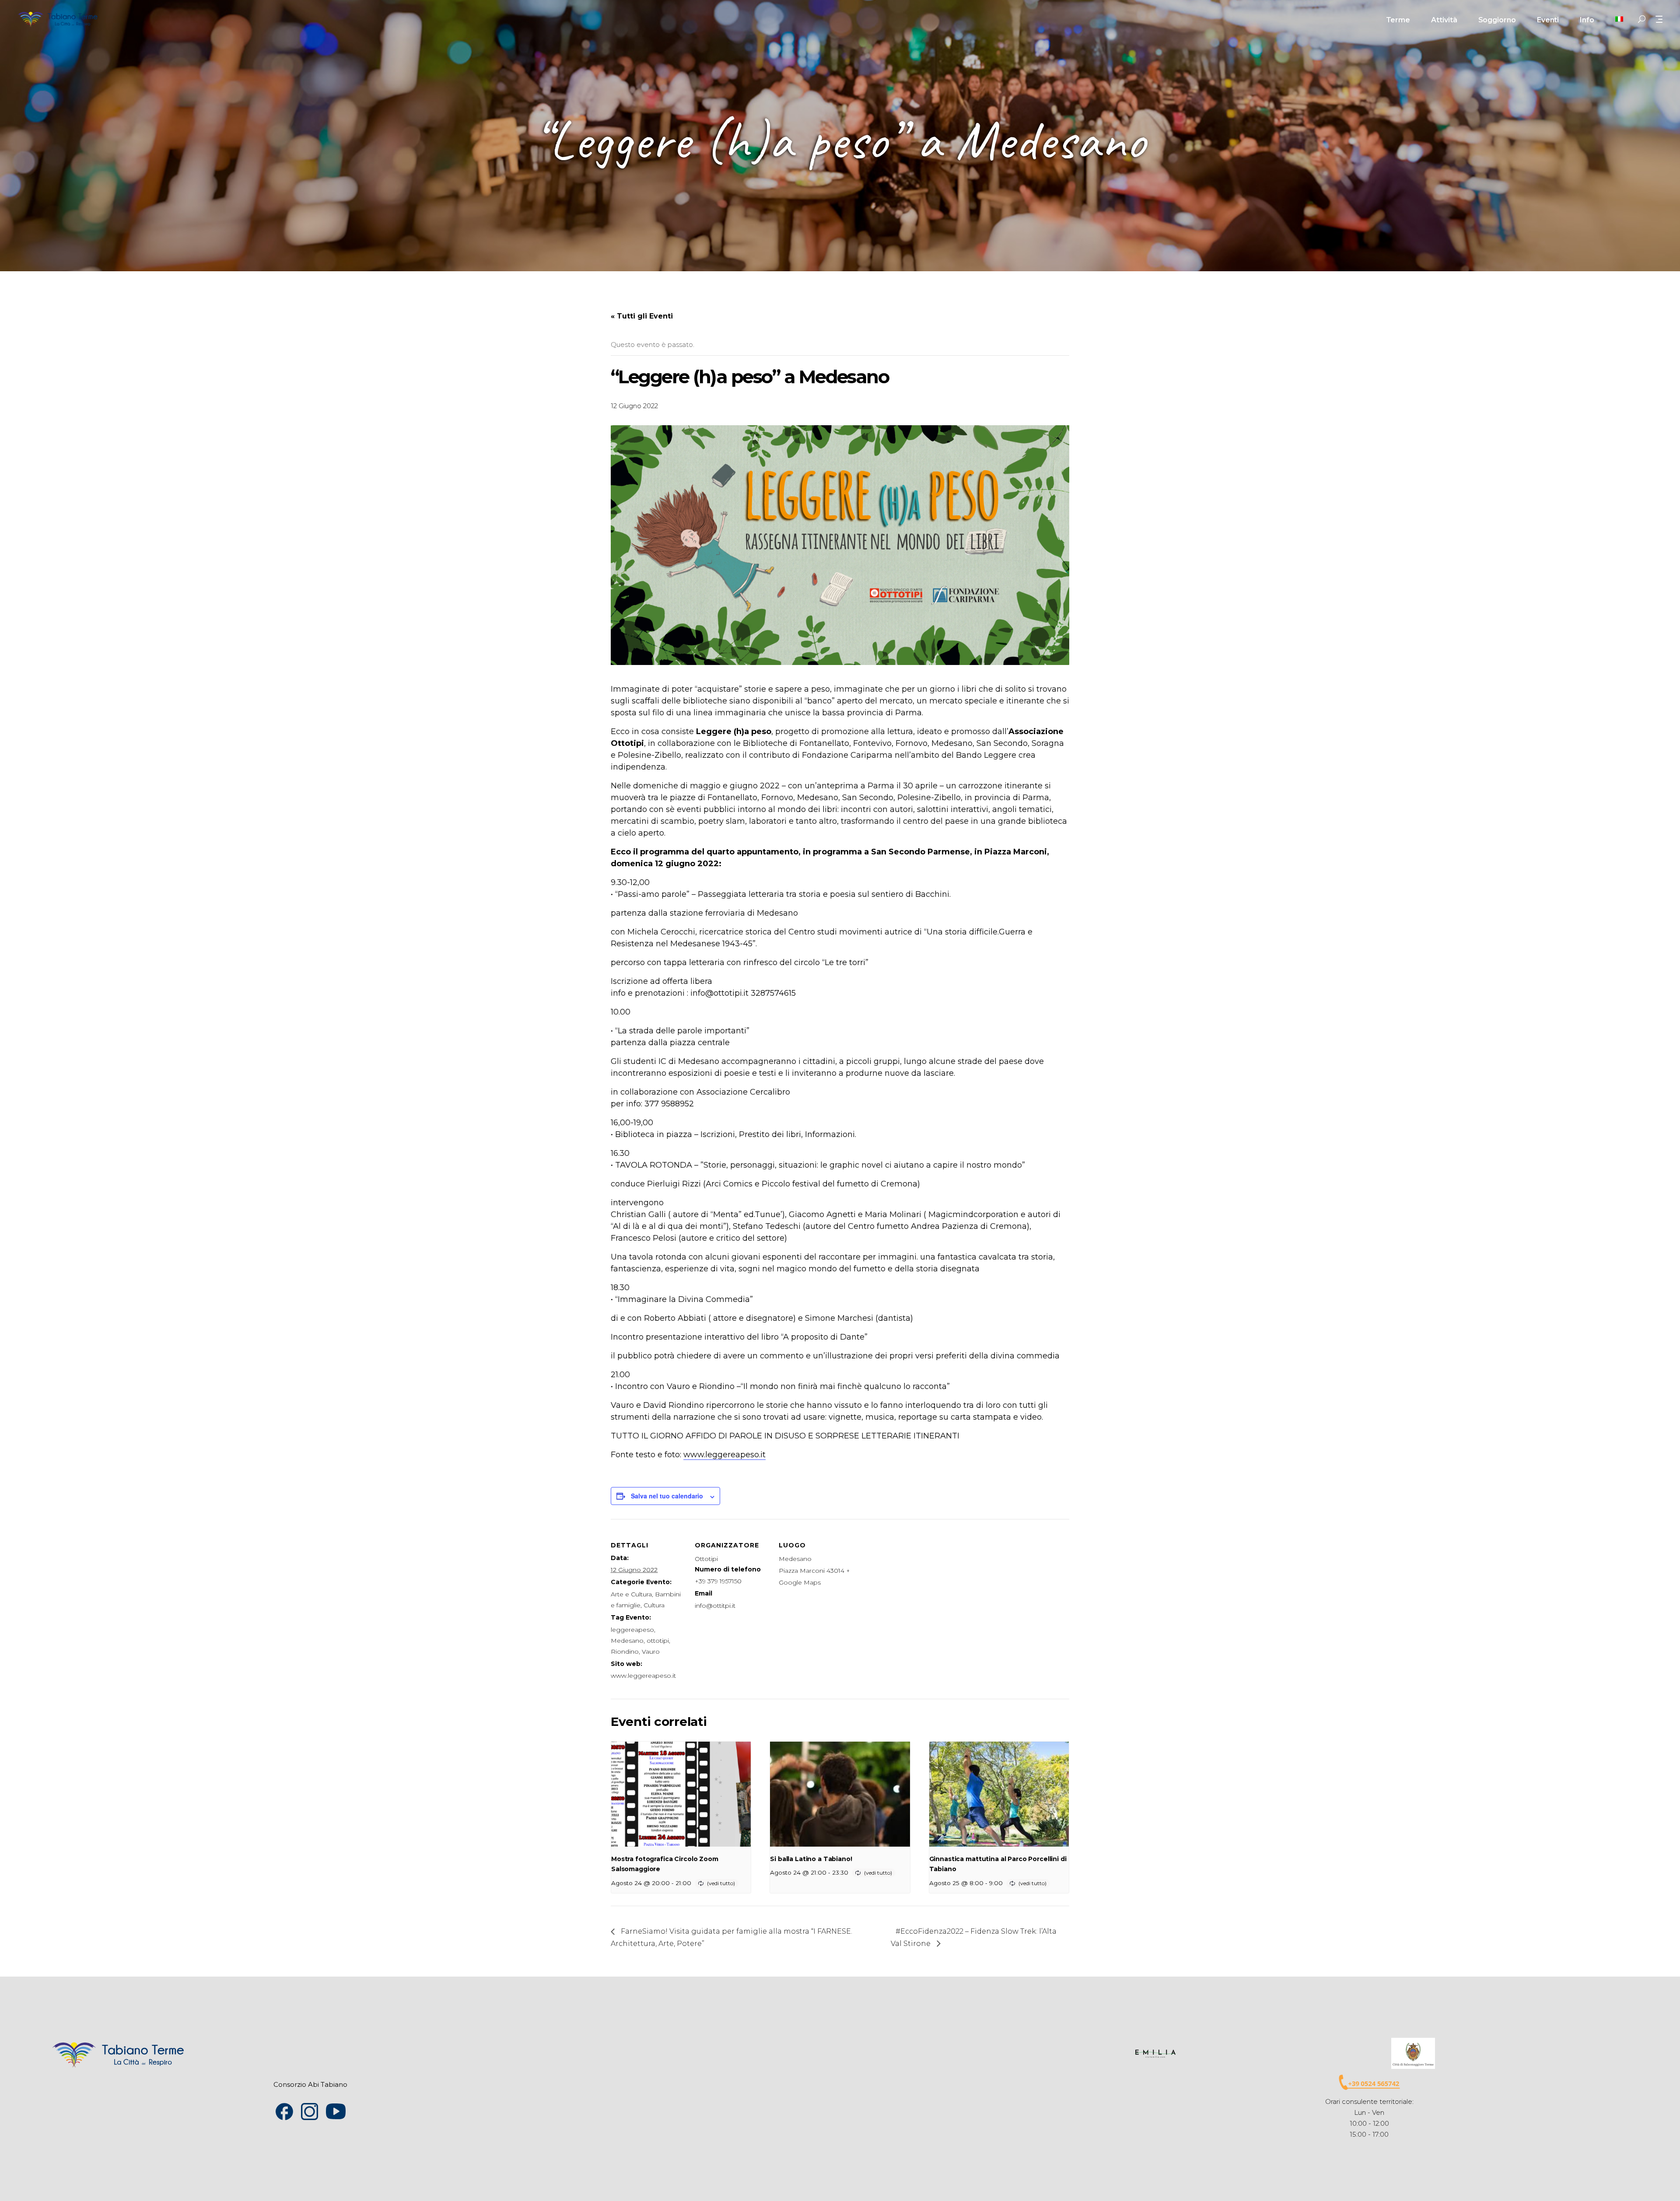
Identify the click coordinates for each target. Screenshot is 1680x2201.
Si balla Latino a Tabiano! (811, 1859)
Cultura (654, 1605)
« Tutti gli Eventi (642, 316)
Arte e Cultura (631, 1594)
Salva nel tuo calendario (667, 1496)
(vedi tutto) (721, 1883)
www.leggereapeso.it (724, 1455)
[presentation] (681, 1794)
